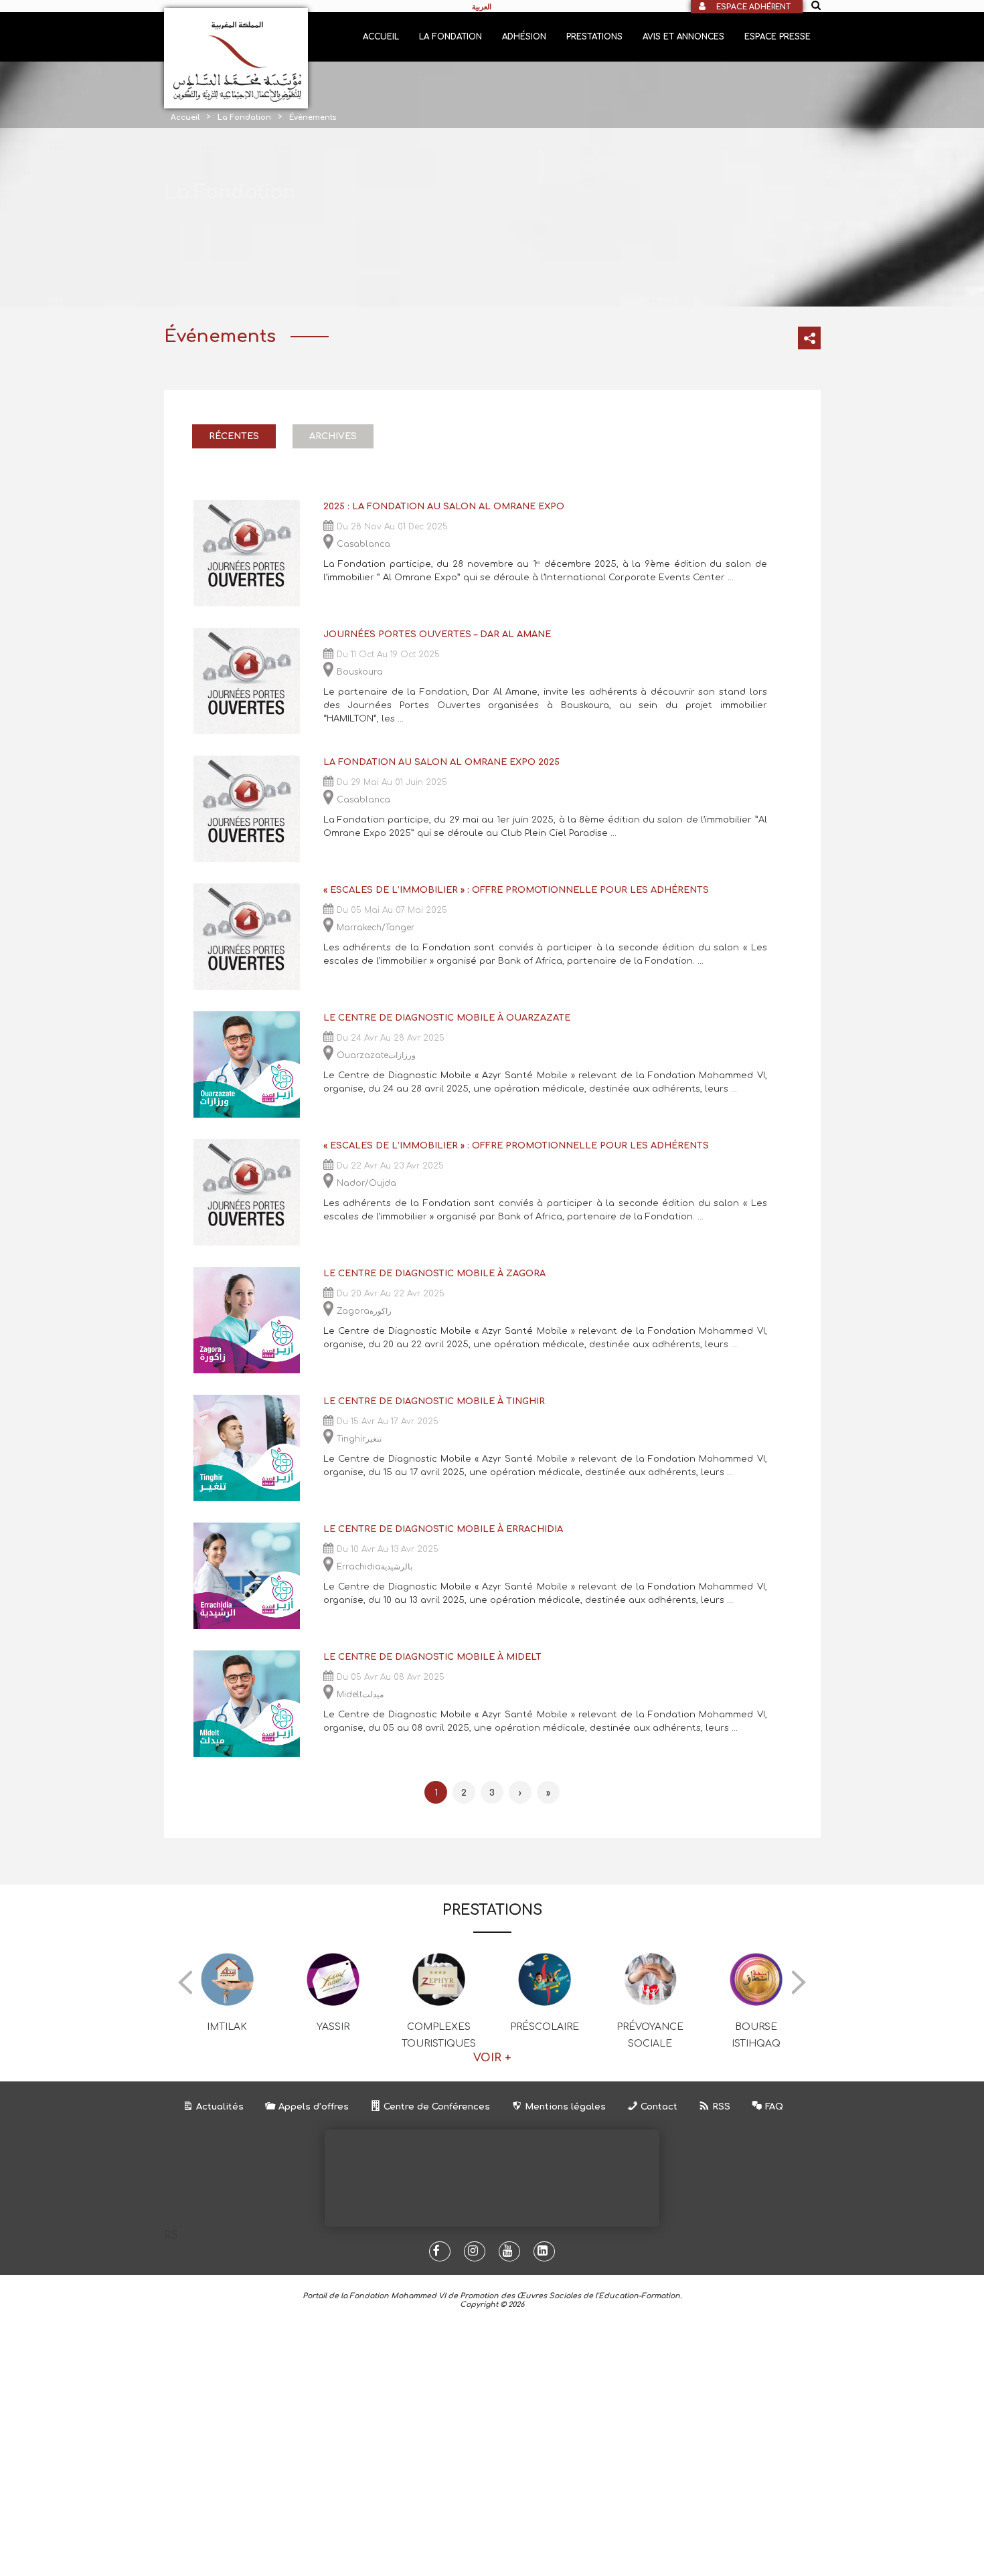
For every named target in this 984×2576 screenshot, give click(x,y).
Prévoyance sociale (650, 2035)
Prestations (594, 37)
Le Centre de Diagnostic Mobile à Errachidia (443, 1529)
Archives (333, 436)
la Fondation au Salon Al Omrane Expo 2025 (441, 762)
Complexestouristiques (439, 2035)
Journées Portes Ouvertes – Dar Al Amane (437, 634)
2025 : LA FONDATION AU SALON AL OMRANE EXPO (444, 507)
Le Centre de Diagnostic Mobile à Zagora (434, 1274)
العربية (482, 7)
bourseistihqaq (756, 2035)
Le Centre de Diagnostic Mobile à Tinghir (434, 1401)
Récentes (234, 436)
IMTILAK (227, 2027)
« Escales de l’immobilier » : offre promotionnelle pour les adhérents (516, 890)
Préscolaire (545, 2027)
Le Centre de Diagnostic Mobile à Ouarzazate (447, 1018)
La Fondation (450, 37)
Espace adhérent (753, 7)
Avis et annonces (683, 37)
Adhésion (524, 37)
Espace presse (777, 37)
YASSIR (333, 2027)
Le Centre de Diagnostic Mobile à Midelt (432, 1657)
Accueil (381, 37)
